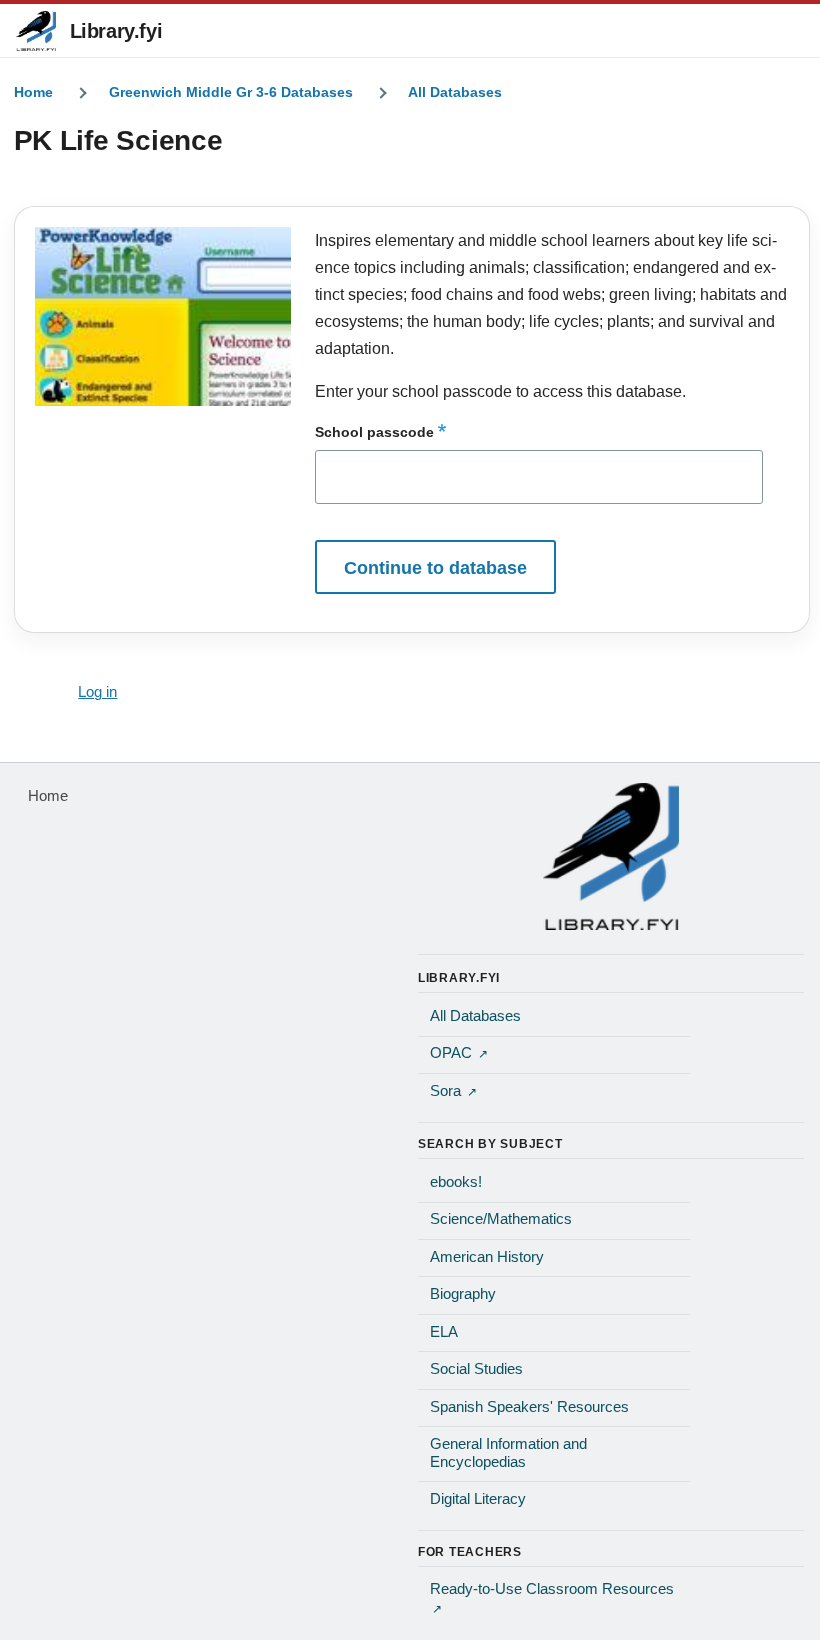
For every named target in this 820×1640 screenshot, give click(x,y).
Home (33, 92)
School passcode (374, 432)
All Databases (455, 92)
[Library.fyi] (36, 31)
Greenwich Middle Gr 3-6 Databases (231, 92)
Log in (97, 692)
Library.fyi (116, 31)
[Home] (611, 856)
